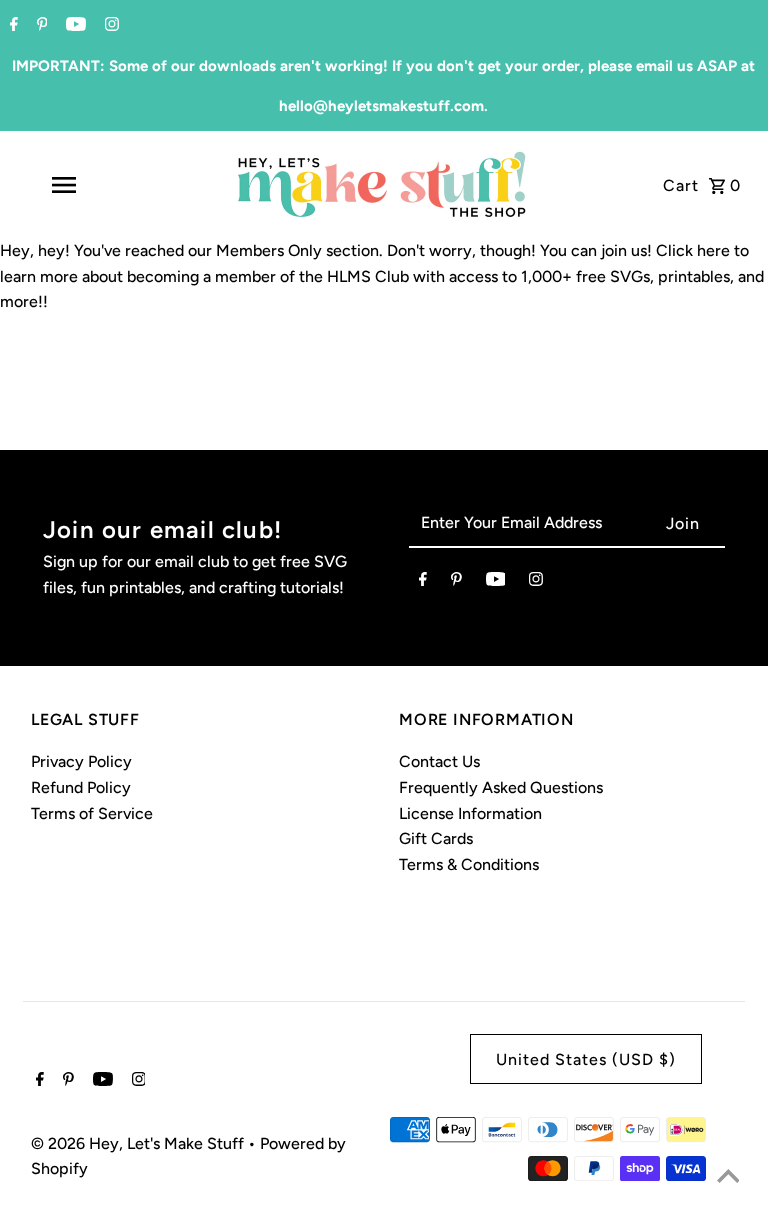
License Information (470, 813)
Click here (693, 250)
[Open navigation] (98, 185)
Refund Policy (81, 787)
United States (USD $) (586, 1059)
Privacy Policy (81, 761)
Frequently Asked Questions (501, 787)
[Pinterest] (40, 26)
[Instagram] (109, 26)
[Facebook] (11, 26)
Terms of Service (92, 813)
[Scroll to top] (728, 1178)
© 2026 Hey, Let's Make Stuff (139, 1143)
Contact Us (439, 761)
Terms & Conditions (469, 864)
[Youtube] (73, 26)
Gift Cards (436, 838)
